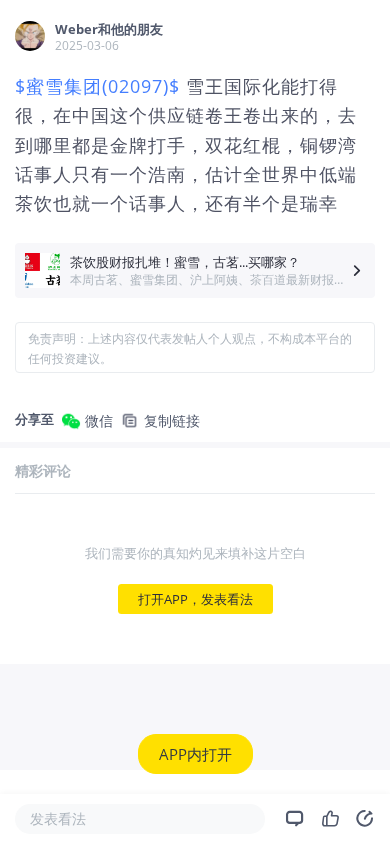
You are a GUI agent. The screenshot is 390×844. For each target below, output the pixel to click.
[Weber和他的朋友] (30, 36)
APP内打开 (195, 754)
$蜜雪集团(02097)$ (97, 86)
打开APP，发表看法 (195, 599)
